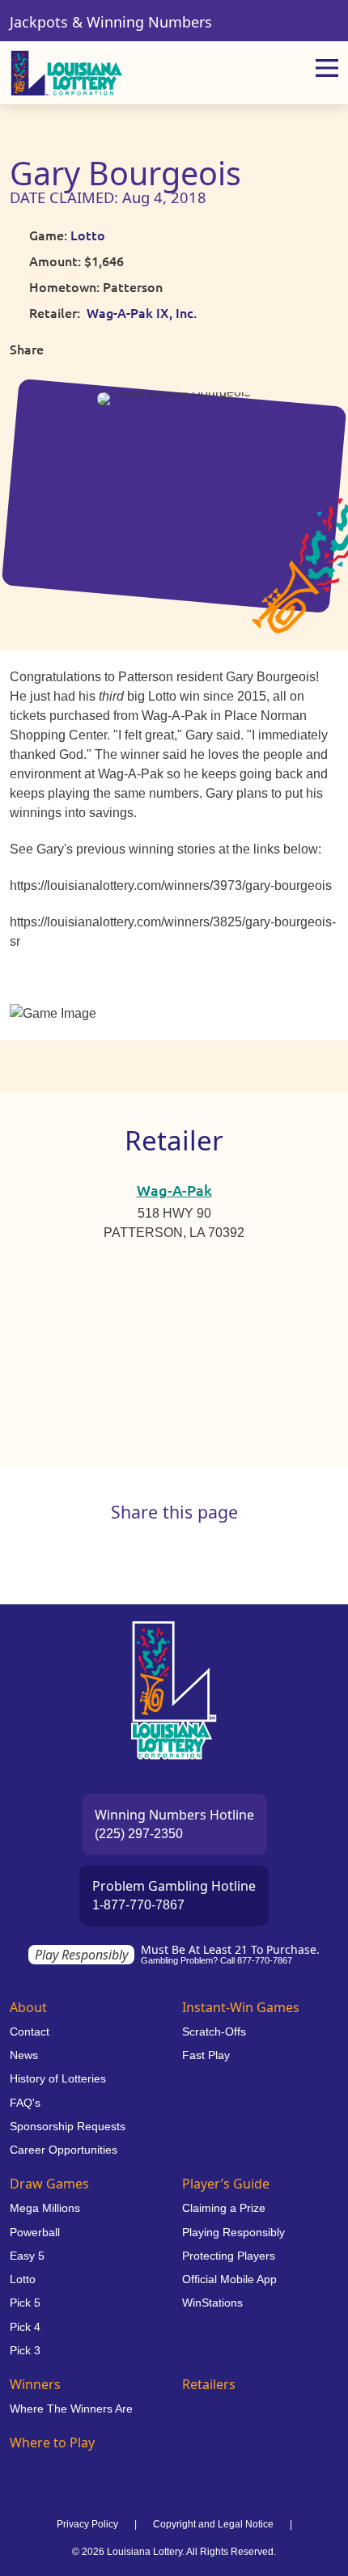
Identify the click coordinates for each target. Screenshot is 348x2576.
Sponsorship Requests (68, 2126)
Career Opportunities (64, 2150)
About (28, 2007)
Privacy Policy (87, 2524)
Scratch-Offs (214, 2032)
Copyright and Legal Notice (213, 2524)
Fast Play (206, 2055)
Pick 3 (25, 2350)
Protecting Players (229, 2256)
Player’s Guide (226, 2184)
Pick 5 (25, 2303)
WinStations (212, 2303)
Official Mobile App (229, 2279)
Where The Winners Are (71, 2409)
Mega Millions (45, 2208)
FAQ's (25, 2103)
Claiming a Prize (224, 2208)
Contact (30, 2032)
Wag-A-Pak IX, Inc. (142, 312)
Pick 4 (25, 2327)
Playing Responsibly (233, 2232)
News (24, 2055)
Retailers (209, 2384)
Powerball (35, 2232)
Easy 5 (27, 2256)
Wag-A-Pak (174, 1190)
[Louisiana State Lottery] (67, 73)
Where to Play (52, 2443)
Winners (35, 2384)
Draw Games (49, 2184)
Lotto (88, 235)
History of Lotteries (58, 2078)
